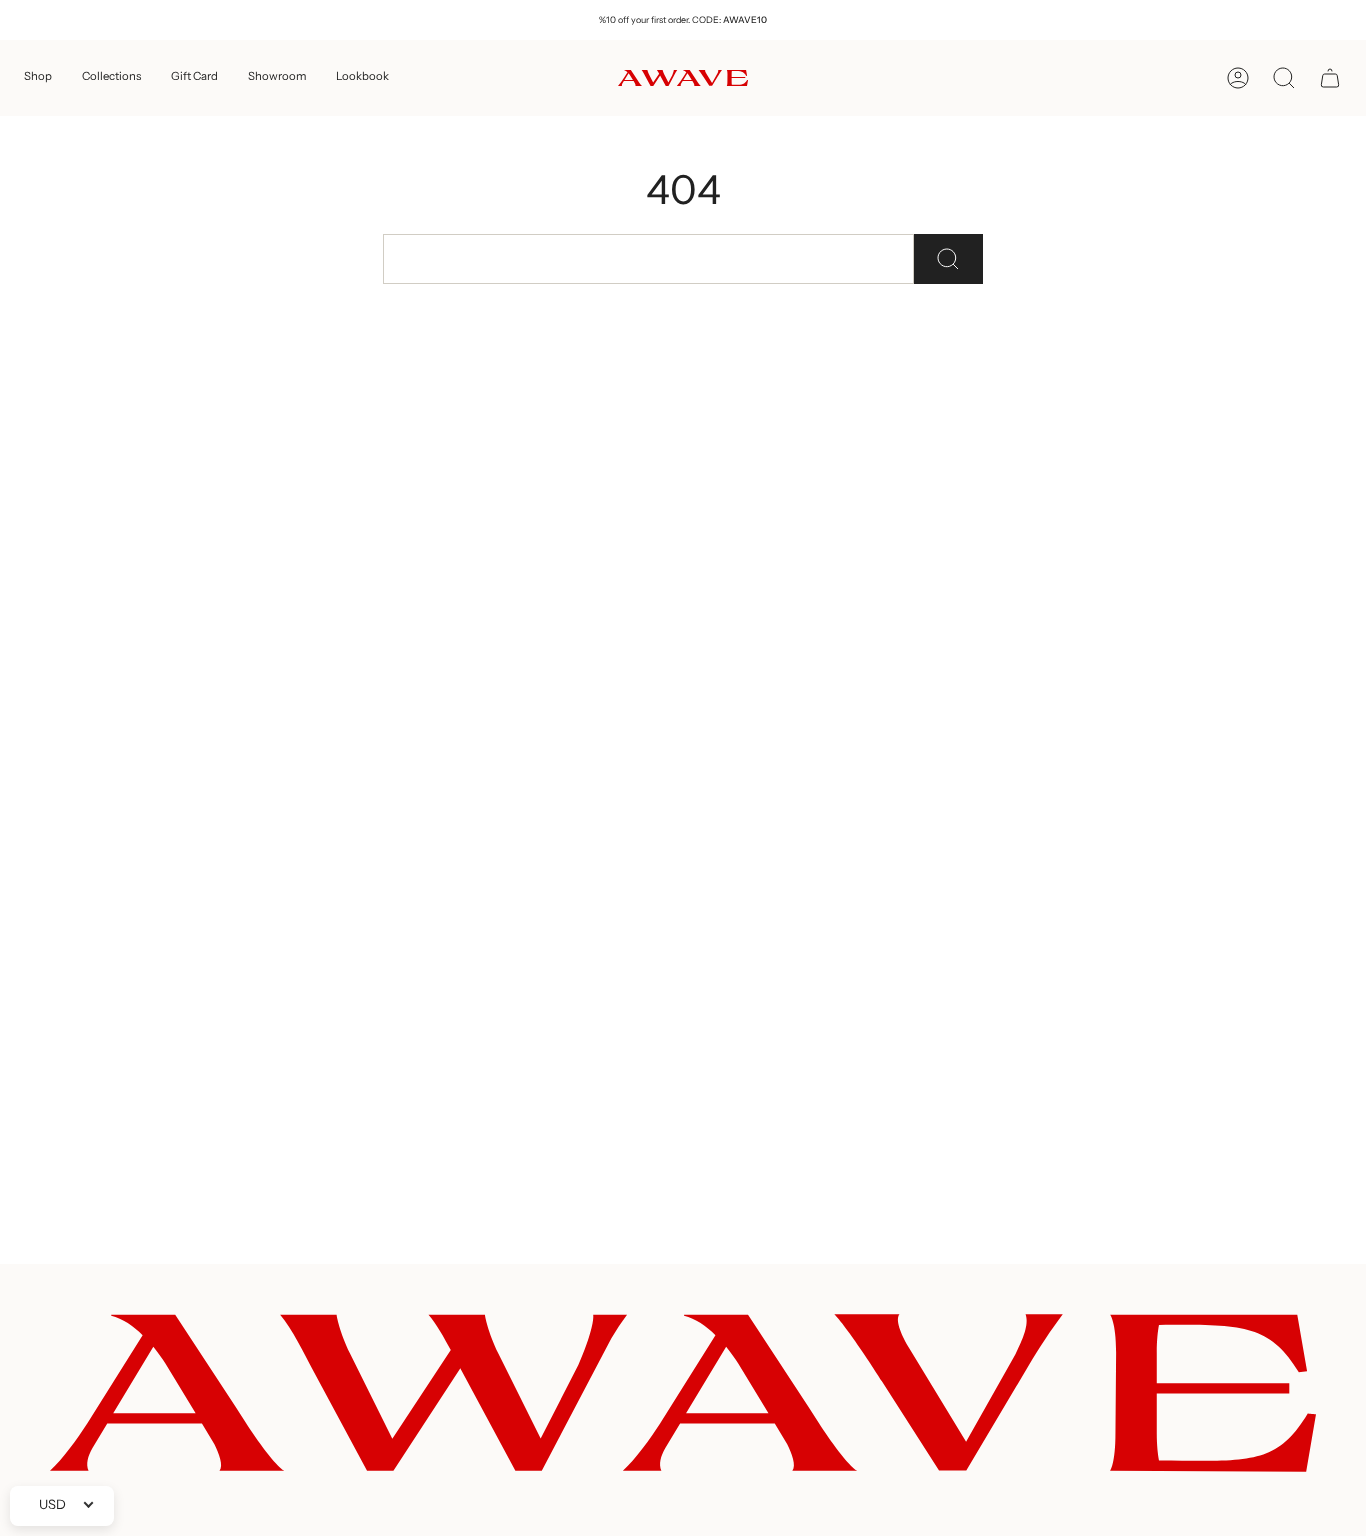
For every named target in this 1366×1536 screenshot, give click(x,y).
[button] (38, 78)
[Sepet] (1330, 78)
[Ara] (948, 259)
